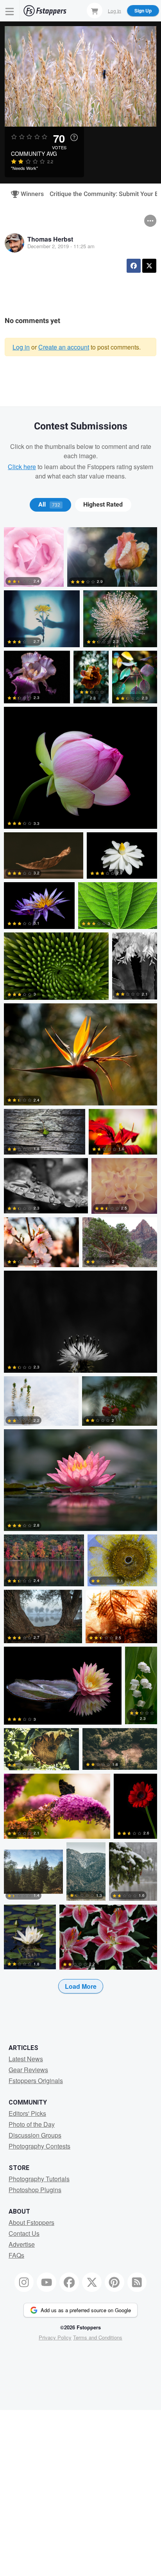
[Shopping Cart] (95, 11)
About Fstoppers (31, 2222)
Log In (114, 10)
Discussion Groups (35, 2135)
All (49, 505)
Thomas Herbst (50, 239)
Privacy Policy (55, 2337)
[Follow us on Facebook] (69, 2282)
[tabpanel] (80, 1273)
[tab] (50, 505)
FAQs (16, 2255)
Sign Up (143, 11)
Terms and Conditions (98, 2337)
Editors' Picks (27, 2113)
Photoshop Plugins (35, 2190)
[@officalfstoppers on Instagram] (24, 2282)
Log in (21, 347)
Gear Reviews (28, 2070)
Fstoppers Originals (36, 2081)
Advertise (22, 2244)
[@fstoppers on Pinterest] (114, 2282)
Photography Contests (39, 2146)
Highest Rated (103, 505)
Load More (81, 1986)
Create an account (64, 347)
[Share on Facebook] (134, 266)
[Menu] (10, 11)
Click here (22, 467)
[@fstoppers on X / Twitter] (92, 2282)
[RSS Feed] (137, 2282)
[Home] (45, 11)
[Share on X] (149, 266)
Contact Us (24, 2233)
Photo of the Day (32, 2124)
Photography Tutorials (39, 2179)
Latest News (26, 2059)
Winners (29, 194)
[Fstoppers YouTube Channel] (47, 2282)
